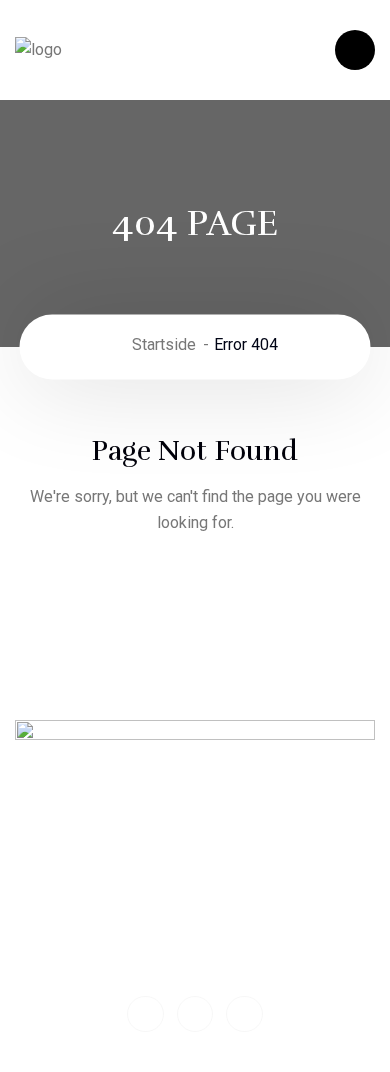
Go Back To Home (195, 587)
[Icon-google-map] (244, 1014)
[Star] (195, 1014)
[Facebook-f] (145, 1014)
